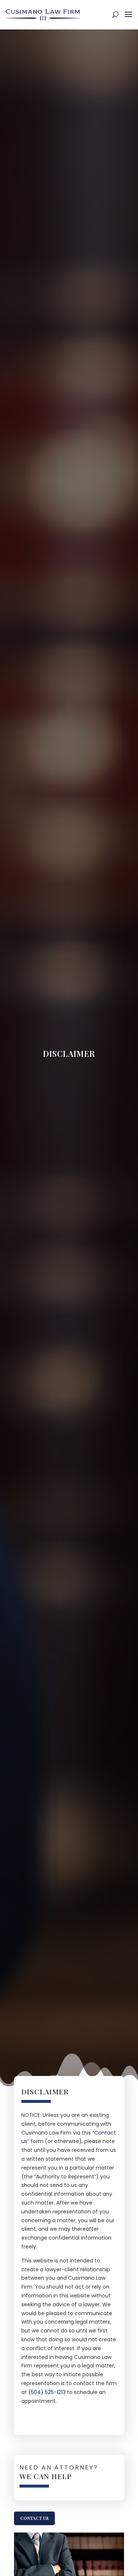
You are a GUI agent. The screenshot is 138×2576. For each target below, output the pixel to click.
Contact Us (34, 2518)
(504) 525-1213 (47, 2392)
